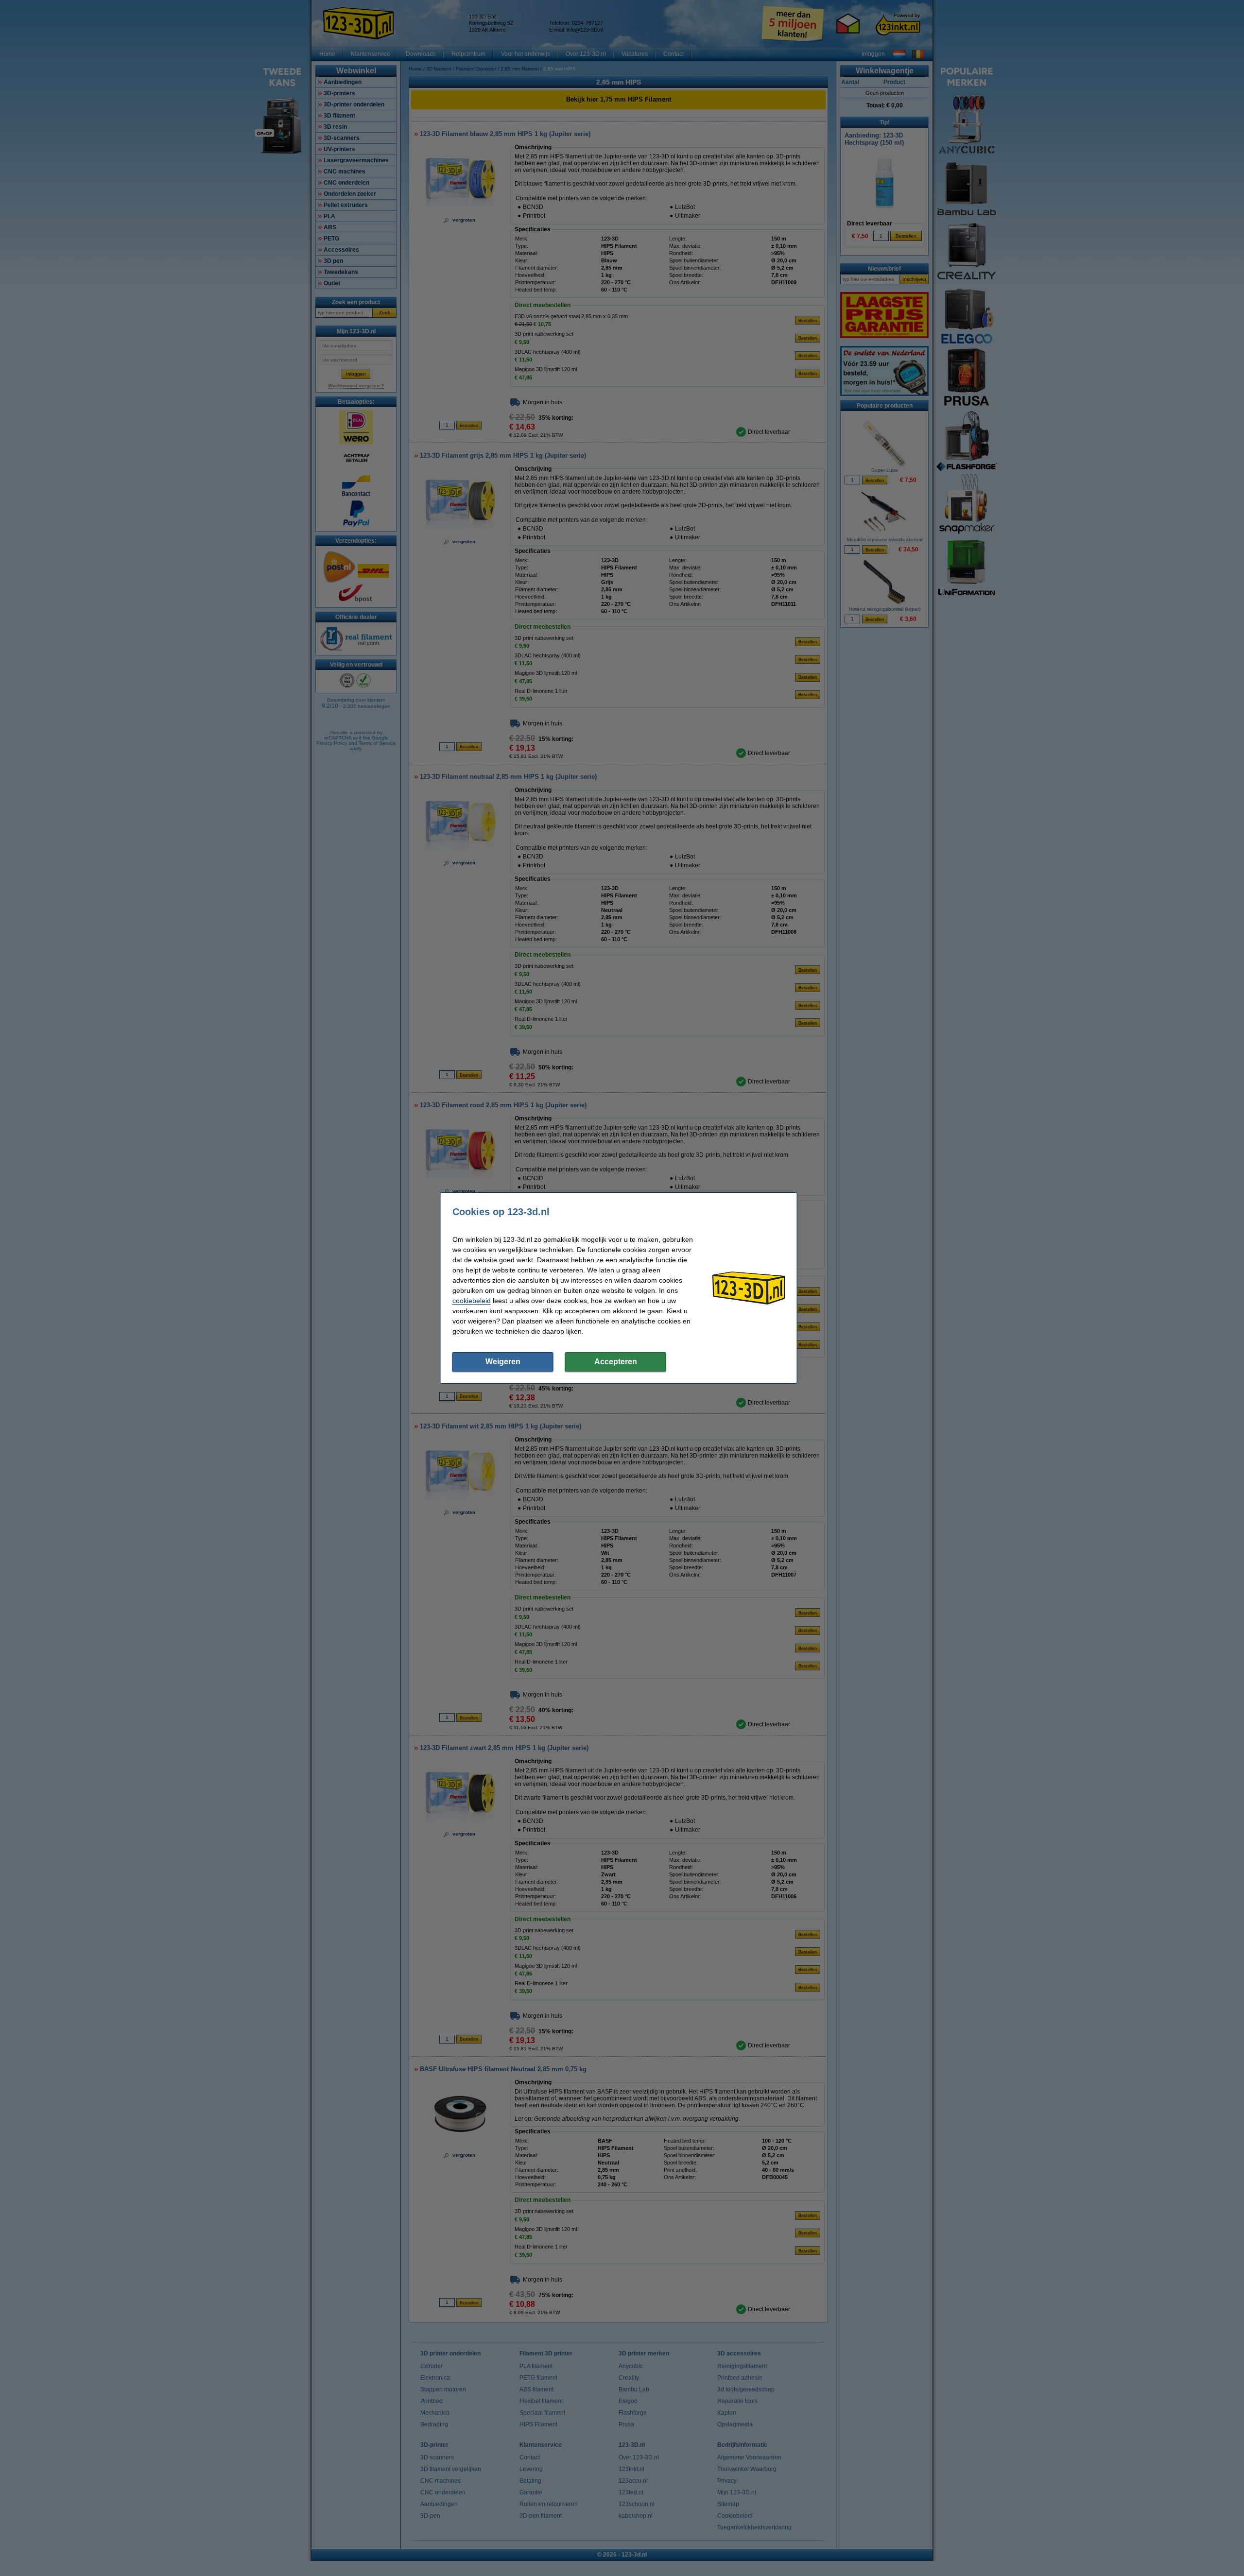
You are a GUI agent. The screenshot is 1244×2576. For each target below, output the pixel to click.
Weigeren (503, 1362)
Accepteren (616, 1362)
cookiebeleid (472, 1301)
